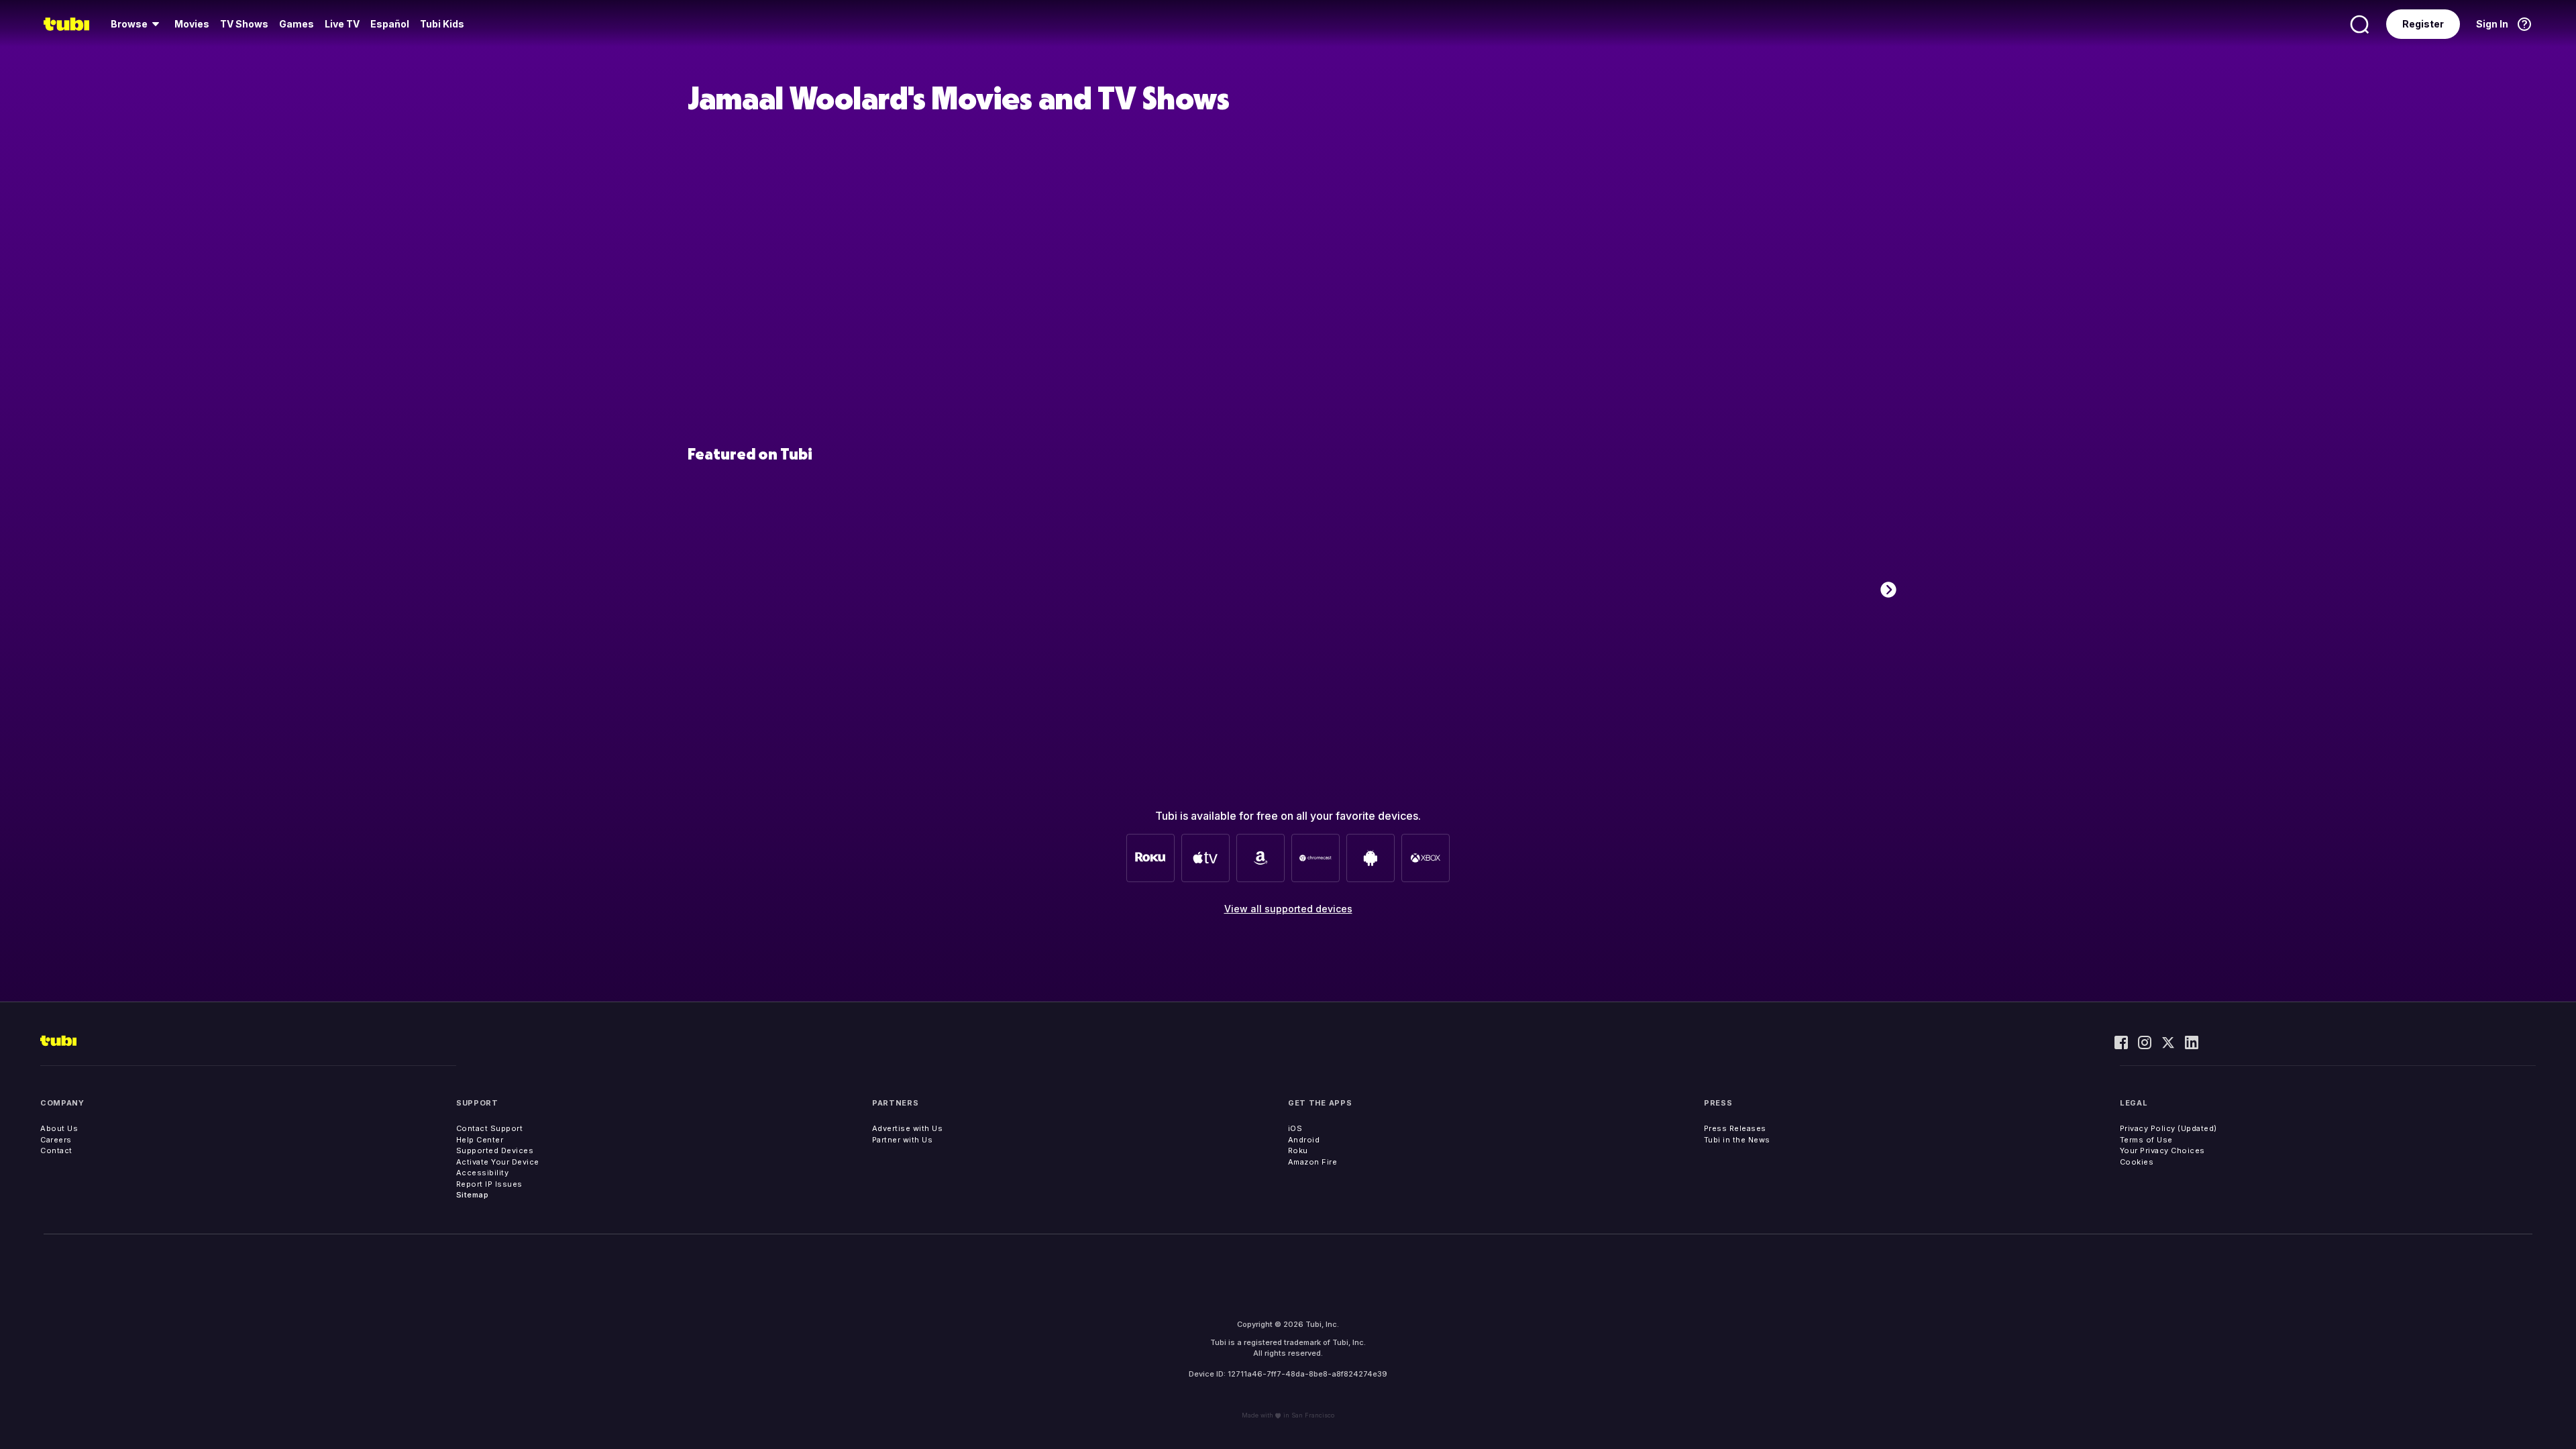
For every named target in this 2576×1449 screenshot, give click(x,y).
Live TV (342, 24)
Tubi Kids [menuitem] (442, 24)
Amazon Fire (1313, 1162)
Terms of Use (2146, 1140)
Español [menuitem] (390, 24)
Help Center (480, 1140)
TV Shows (244, 24)
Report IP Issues (489, 1184)
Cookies (2137, 1162)
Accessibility (483, 1173)
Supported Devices (495, 1150)
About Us (59, 1128)
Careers (56, 1140)
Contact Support (490, 1128)
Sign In (2492, 24)
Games (297, 24)
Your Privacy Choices (2162, 1150)
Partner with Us (903, 1140)
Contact (56, 1150)
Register (2423, 24)
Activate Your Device (498, 1162)
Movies (192, 24)
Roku (1298, 1150)
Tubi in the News (1737, 1140)
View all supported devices (1288, 909)
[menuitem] (137, 24)
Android (1304, 1140)
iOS (1295, 1128)
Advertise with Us (908, 1128)
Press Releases (1735, 1128)
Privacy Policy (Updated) (2168, 1128)
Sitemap (473, 1195)
